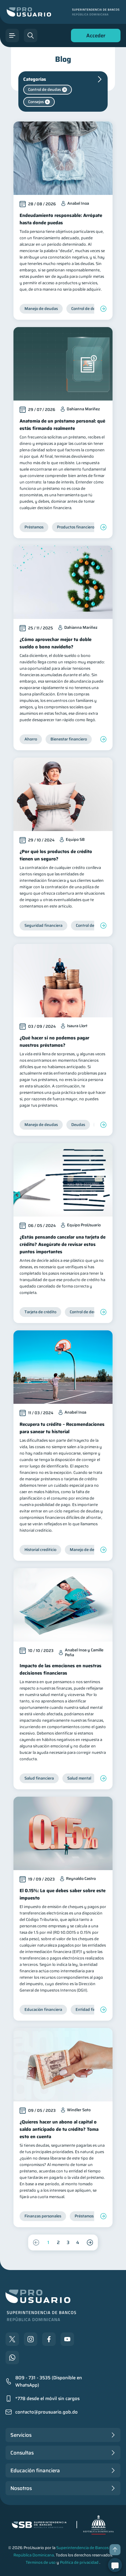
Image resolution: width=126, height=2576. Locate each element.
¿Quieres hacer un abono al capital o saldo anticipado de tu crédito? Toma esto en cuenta (59, 2129)
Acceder (94, 37)
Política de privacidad (79, 2562)
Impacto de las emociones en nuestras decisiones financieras (61, 1669)
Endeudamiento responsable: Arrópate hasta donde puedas (61, 219)
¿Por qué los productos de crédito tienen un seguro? (56, 855)
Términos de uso (41, 2562)
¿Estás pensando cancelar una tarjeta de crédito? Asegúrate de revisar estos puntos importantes (63, 1244)
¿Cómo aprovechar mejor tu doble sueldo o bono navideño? (56, 643)
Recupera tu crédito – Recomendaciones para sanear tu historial (62, 1428)
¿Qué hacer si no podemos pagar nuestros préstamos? (54, 1042)
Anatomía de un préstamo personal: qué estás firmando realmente (62, 425)
